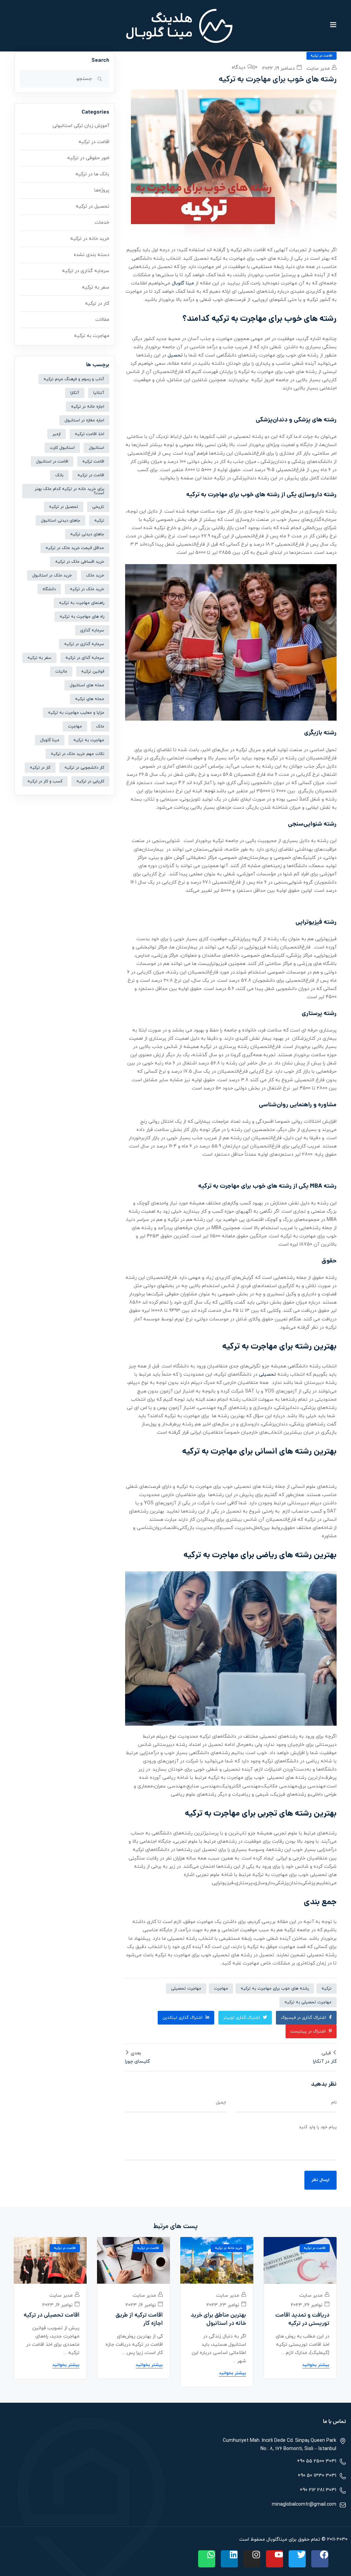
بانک (59, 475)
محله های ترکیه (90, 699)
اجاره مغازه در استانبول (84, 420)
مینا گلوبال (183, 283)
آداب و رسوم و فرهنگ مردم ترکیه (74, 379)
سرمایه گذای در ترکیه (85, 658)
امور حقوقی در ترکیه (88, 158)
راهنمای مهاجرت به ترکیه (82, 603)
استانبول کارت (62, 448)
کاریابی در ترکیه (90, 781)
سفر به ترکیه (96, 287)
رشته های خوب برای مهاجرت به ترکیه (275, 1989)
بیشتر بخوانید (316, 2365)
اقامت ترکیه (93, 462)
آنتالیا (99, 393)
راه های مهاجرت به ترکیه (82, 617)
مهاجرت (221, 1989)
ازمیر (57, 434)
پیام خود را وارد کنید (318, 2127)
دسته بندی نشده (92, 255)
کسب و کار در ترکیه (45, 781)
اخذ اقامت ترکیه (89, 434)
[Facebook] (320, 2559)
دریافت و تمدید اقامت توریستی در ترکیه (302, 2320)
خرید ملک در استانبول (52, 575)
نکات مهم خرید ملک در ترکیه (77, 754)
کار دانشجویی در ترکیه (84, 768)
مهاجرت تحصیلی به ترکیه (308, 2002)
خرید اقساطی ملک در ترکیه (80, 562)
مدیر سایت (319, 68)
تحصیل (175, 355)
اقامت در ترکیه (322, 56)
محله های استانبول (87, 685)
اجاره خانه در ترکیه (88, 407)
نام (334, 2102)
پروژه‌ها (102, 190)
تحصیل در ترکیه (93, 206)
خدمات (102, 223)
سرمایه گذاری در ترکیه (86, 271)
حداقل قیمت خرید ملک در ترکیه (75, 548)
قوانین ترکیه (93, 672)
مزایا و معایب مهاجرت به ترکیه (76, 713)
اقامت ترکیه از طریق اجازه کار (139, 2320)
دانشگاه (49, 589)
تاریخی (98, 507)
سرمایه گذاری (92, 630)
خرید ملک (95, 575)
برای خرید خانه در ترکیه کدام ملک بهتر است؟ (69, 491)
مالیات (61, 672)
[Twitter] (297, 2559)
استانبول (96, 448)
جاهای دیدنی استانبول (60, 521)
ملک (100, 726)
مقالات (102, 320)
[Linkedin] (229, 2559)
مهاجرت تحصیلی (186, 1989)
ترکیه (326, 1989)
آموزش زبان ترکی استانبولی (81, 126)
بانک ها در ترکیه (92, 174)
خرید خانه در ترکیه (90, 239)
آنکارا (75, 393)
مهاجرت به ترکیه (92, 336)
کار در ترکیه (97, 304)
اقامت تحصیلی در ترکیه (52, 2316)
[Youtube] (275, 2559)
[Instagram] (252, 2559)
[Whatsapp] (207, 2559)
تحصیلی (267, 1374)
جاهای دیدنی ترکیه (87, 534)
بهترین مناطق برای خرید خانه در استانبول (218, 2320)
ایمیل (221, 2102)
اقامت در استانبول (52, 462)
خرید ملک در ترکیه (87, 589)
